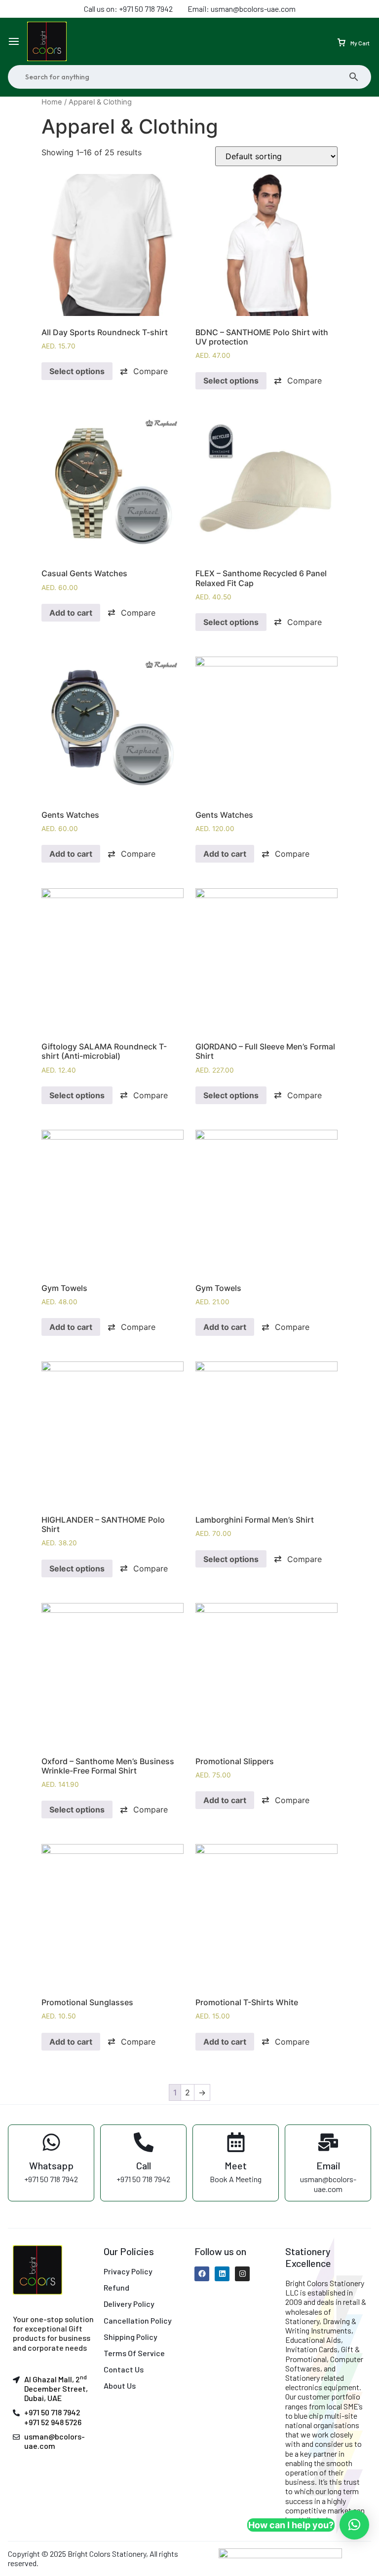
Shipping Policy (131, 2337)
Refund (116, 2287)
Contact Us (124, 2369)
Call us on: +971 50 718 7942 (128, 9)
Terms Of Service (134, 2353)
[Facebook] (202, 2274)
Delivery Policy (129, 2304)
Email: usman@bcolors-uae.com (242, 9)
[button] (144, 371)
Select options (77, 371)
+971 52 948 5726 (53, 2422)
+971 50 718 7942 (52, 2412)
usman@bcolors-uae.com (55, 2441)
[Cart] (341, 41)
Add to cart (71, 613)
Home (52, 102)
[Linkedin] (222, 2274)
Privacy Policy (128, 2271)
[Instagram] (242, 2274)
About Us (120, 2385)
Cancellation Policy (138, 2320)
